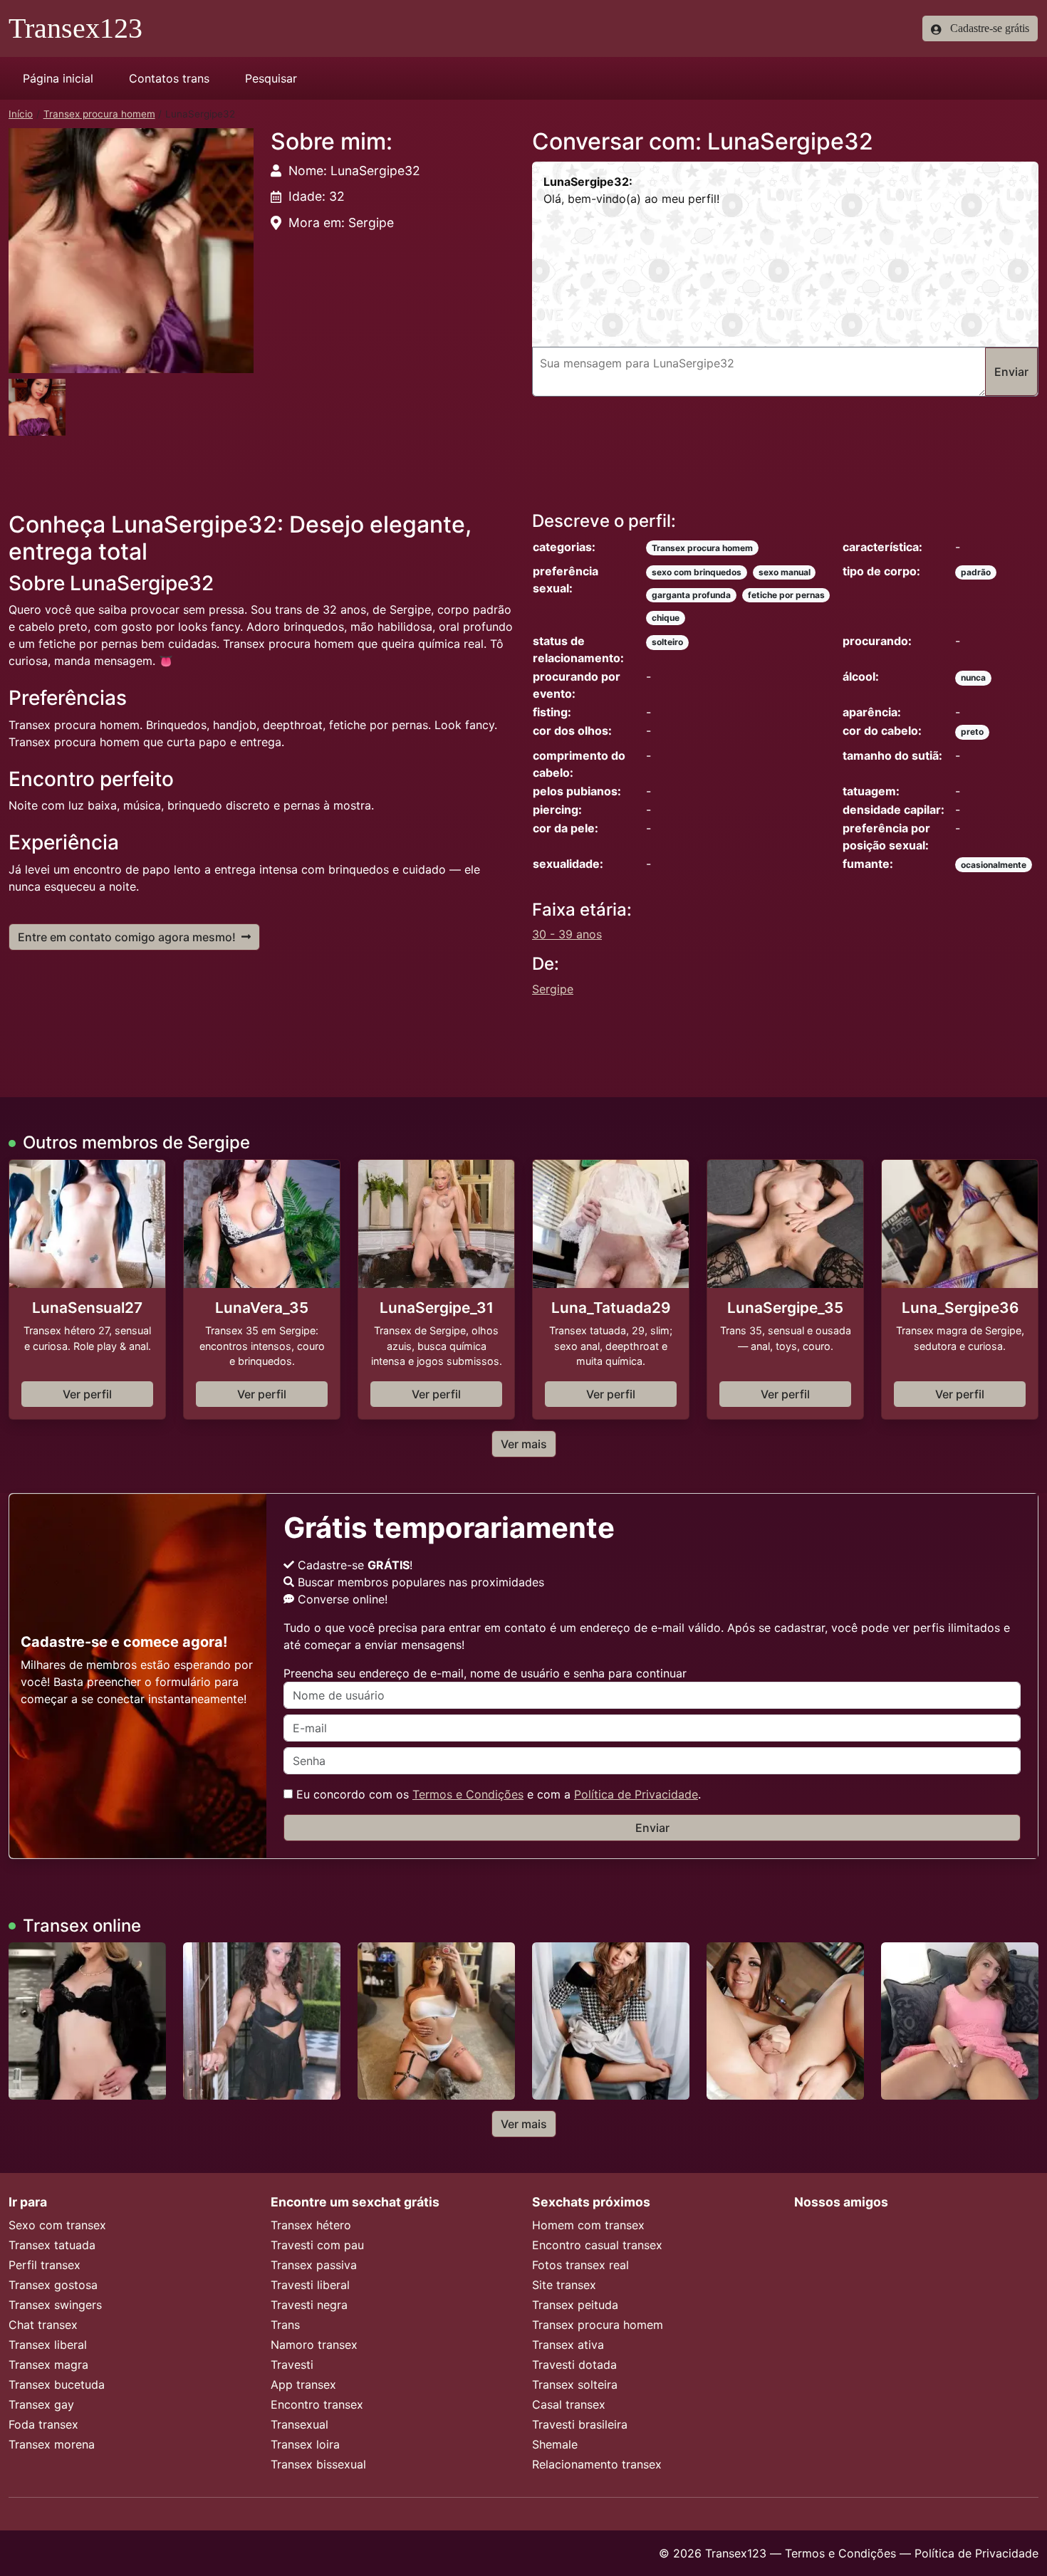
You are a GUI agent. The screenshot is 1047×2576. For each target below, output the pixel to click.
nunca (973, 677)
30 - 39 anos (567, 934)
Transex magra (48, 2365)
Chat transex (43, 2325)
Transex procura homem (99, 114)
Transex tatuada (52, 2245)
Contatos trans (169, 78)
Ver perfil (87, 1394)
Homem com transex (588, 2225)
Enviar (652, 1828)
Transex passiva (314, 2265)
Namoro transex (314, 2345)
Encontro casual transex (597, 2245)
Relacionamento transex (597, 2464)
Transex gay (41, 2404)
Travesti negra (309, 2305)
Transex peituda (575, 2305)
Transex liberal (48, 2345)
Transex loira (305, 2444)
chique (666, 618)
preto (972, 732)
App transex (303, 2384)
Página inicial (58, 78)
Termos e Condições (468, 1794)
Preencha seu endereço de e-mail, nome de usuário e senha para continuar (485, 1673)
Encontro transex (317, 2404)
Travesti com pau (317, 2245)
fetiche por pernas (786, 595)
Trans (285, 2325)
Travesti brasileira (580, 2424)
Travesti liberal (310, 2285)
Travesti (292, 2365)
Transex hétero (311, 2225)
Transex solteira (575, 2384)
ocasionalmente (994, 865)
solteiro (667, 642)
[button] (131, 251)
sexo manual (785, 572)
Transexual (299, 2424)
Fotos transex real (580, 2265)
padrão (976, 572)
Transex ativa (568, 2345)
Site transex (564, 2285)
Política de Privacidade (636, 1794)
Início (21, 114)
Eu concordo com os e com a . (497, 1794)
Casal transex (569, 2404)
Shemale (555, 2444)
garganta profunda (691, 595)
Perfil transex (45, 2265)
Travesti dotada (574, 2365)
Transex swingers (55, 2305)
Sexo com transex (57, 2225)
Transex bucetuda (57, 2384)
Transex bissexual (318, 2464)
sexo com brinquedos (697, 572)
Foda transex (43, 2424)
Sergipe (553, 989)
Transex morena (52, 2444)
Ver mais (524, 1444)
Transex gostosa (53, 2285)
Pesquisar (271, 78)
